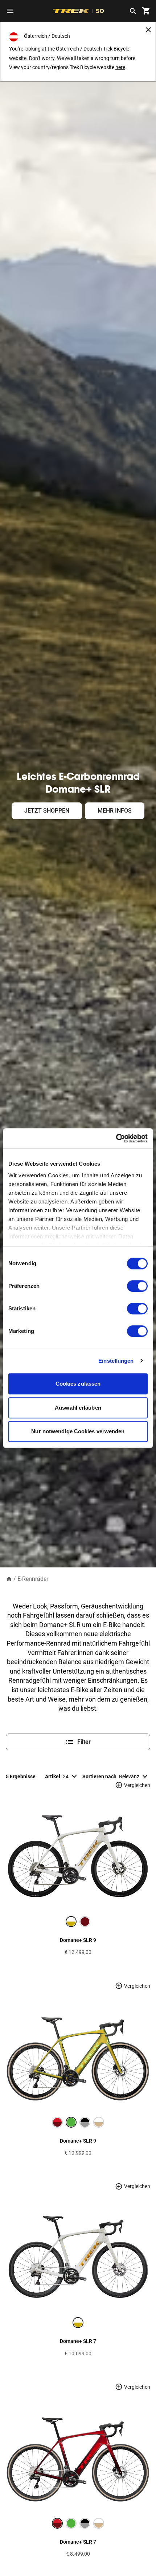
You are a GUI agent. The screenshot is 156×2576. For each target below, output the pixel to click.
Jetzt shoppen (47, 811)
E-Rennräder (33, 1579)
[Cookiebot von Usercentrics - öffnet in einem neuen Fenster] (116, 1138)
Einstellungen (116, 1361)
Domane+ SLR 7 (78, 2341)
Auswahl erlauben (78, 1408)
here (120, 67)
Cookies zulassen (78, 1384)
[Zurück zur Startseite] (9, 1579)
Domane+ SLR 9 (78, 1940)
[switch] (137, 1286)
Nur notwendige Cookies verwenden (78, 1431)
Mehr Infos (115, 811)
